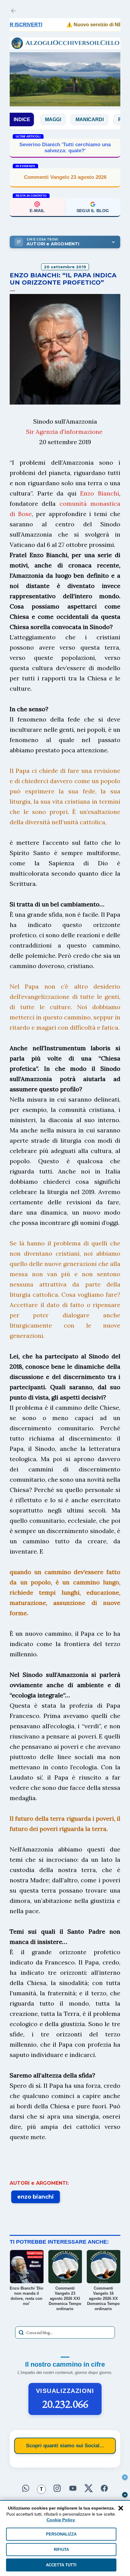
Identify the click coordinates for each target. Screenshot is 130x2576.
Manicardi (65, 119)
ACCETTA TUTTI (61, 2565)
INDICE (22, 119)
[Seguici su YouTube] (73, 2488)
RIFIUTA (61, 2550)
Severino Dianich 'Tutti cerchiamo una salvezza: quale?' (65, 148)
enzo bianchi (36, 2197)
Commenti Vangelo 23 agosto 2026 (65, 177)
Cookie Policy (61, 2520)
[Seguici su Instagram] (57, 2488)
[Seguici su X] (89, 2488)
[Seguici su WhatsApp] (26, 2488)
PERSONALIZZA (61, 2534)
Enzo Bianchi (100, 493)
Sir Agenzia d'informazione (64, 432)
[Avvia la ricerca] (21, 2332)
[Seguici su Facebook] (104, 2488)
